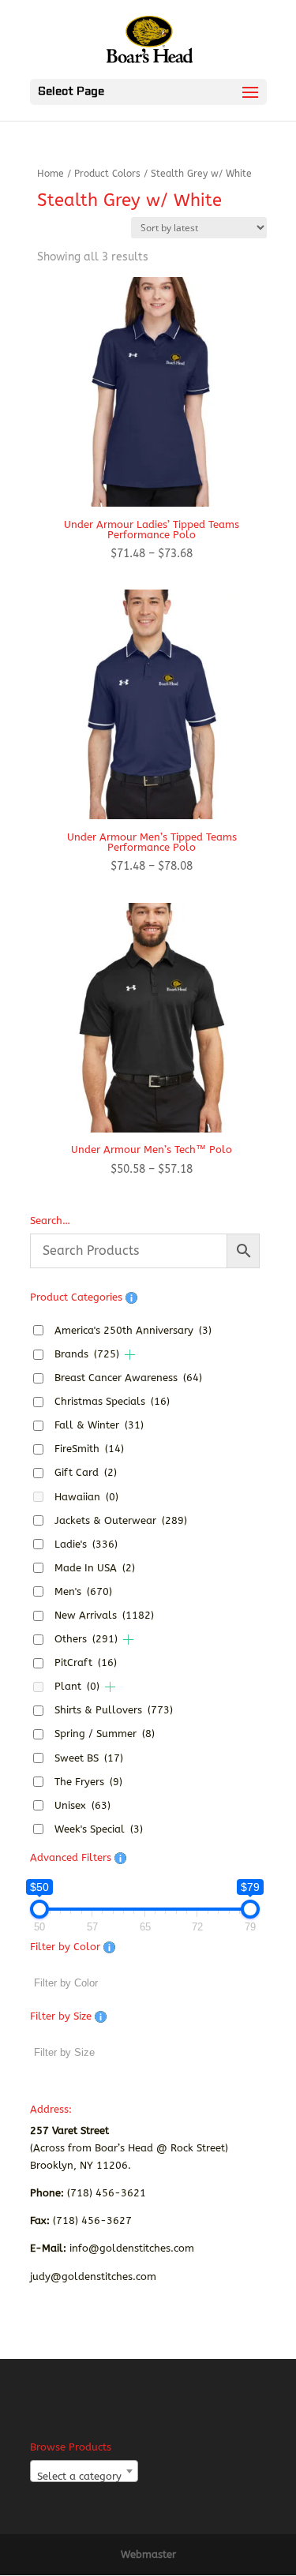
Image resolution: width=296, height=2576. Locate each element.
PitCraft (86, 1662)
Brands (87, 1354)
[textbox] (84, 2477)
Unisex (82, 1805)
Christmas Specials (112, 1401)
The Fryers (88, 1782)
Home (51, 174)
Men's (83, 1591)
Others (86, 1639)
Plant (77, 1686)
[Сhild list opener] (130, 1355)
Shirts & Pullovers (114, 1710)
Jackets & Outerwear (121, 1520)
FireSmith (89, 1449)
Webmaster (148, 2554)
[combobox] (84, 2471)
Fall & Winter (99, 1425)
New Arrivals (104, 1615)
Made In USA (95, 1568)
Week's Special (99, 1829)
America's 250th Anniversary (133, 1330)
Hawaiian (86, 1497)
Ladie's (86, 1544)
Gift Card (86, 1472)
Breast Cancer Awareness (128, 1378)
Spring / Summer (105, 1734)
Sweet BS (89, 1758)
